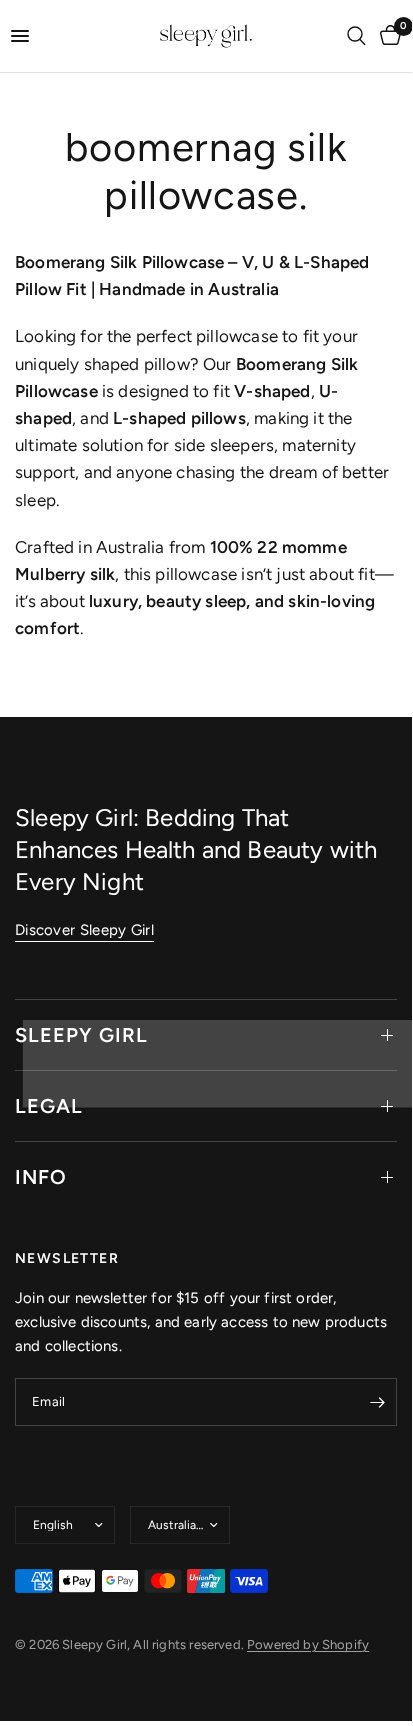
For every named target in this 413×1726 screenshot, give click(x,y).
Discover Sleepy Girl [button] (84, 930)
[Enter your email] (377, 1402)
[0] (387, 36)
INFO (41, 1177)
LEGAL (49, 1106)
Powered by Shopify (308, 1644)
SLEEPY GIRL (81, 1035)
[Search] (356, 36)
